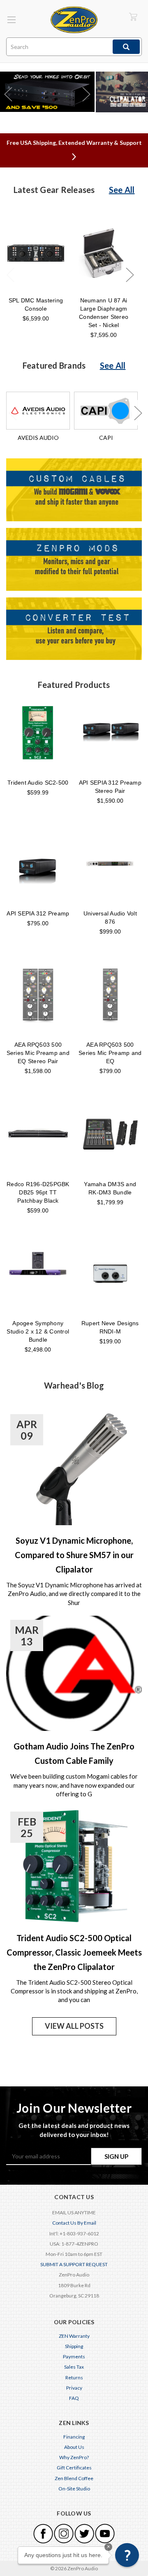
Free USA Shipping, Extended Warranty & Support (74, 143)
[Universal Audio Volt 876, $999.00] (110, 864)
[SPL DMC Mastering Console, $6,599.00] (36, 253)
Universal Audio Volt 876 (110, 918)
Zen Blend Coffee (74, 2478)
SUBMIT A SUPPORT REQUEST (74, 2264)
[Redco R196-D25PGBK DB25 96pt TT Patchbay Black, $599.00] (38, 1134)
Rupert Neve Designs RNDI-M (110, 1327)
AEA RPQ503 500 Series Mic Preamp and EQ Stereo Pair (38, 1053)
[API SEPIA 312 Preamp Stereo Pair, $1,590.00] (110, 732)
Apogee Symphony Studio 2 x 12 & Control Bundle (38, 1331)
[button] (127, 2555)
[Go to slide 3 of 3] (86, 94)
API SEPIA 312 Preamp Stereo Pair (110, 787)
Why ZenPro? (74, 2457)
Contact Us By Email (74, 2223)
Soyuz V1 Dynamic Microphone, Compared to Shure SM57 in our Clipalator (74, 1555)
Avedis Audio (38, 438)
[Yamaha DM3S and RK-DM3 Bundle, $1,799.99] (110, 1134)
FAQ (74, 2398)
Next (129, 275)
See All (122, 190)
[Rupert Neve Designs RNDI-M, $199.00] (110, 1273)
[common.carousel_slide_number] (47, 92)
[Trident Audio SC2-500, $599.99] (38, 732)
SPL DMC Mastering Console (36, 304)
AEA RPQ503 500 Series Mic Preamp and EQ (110, 1053)
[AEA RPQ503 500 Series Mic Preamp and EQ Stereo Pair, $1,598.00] (38, 994)
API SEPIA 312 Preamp (38, 913)
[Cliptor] (122, 92)
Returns (74, 2377)
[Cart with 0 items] (133, 17)
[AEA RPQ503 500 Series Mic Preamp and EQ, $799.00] (110, 994)
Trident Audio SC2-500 (38, 783)
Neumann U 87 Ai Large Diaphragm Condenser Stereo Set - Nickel (104, 313)
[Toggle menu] (11, 20)
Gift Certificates (74, 2468)
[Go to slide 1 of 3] (8, 94)
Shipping (74, 2346)
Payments (74, 2356)
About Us (74, 2447)
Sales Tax (74, 2367)
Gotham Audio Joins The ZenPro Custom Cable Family (74, 1753)
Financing (74, 2437)
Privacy (74, 2388)
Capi (106, 438)
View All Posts (74, 2026)
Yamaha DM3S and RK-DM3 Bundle (110, 1188)
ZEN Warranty (74, 2336)
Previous (10, 275)
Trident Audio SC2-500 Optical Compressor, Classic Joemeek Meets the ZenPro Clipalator (74, 1952)
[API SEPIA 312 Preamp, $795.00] (38, 864)
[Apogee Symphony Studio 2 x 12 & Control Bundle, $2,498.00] (38, 1273)
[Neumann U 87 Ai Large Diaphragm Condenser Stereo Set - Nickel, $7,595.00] (104, 253)
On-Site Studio (74, 2489)
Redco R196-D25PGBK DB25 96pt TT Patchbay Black (38, 1192)
